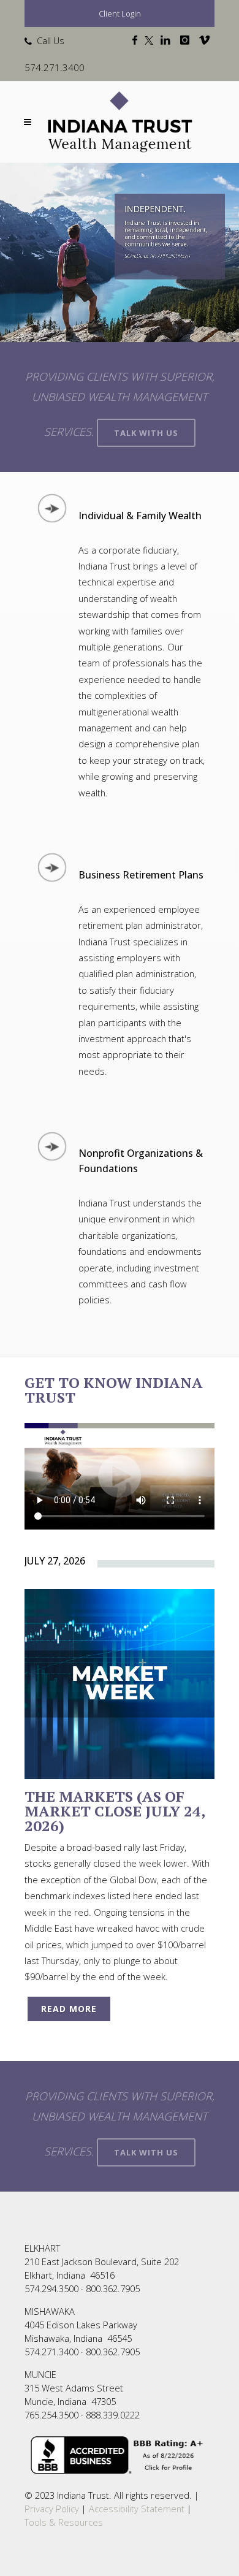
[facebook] (137, 40)
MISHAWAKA (50, 2311)
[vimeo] (207, 40)
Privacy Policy (52, 2509)
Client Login (120, 13)
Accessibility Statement (137, 2509)
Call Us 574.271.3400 (55, 54)
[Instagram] (187, 40)
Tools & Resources (64, 2522)
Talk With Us (146, 433)
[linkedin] (168, 40)
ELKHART (42, 2248)
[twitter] (151, 40)
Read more (69, 2009)
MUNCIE (40, 2374)
